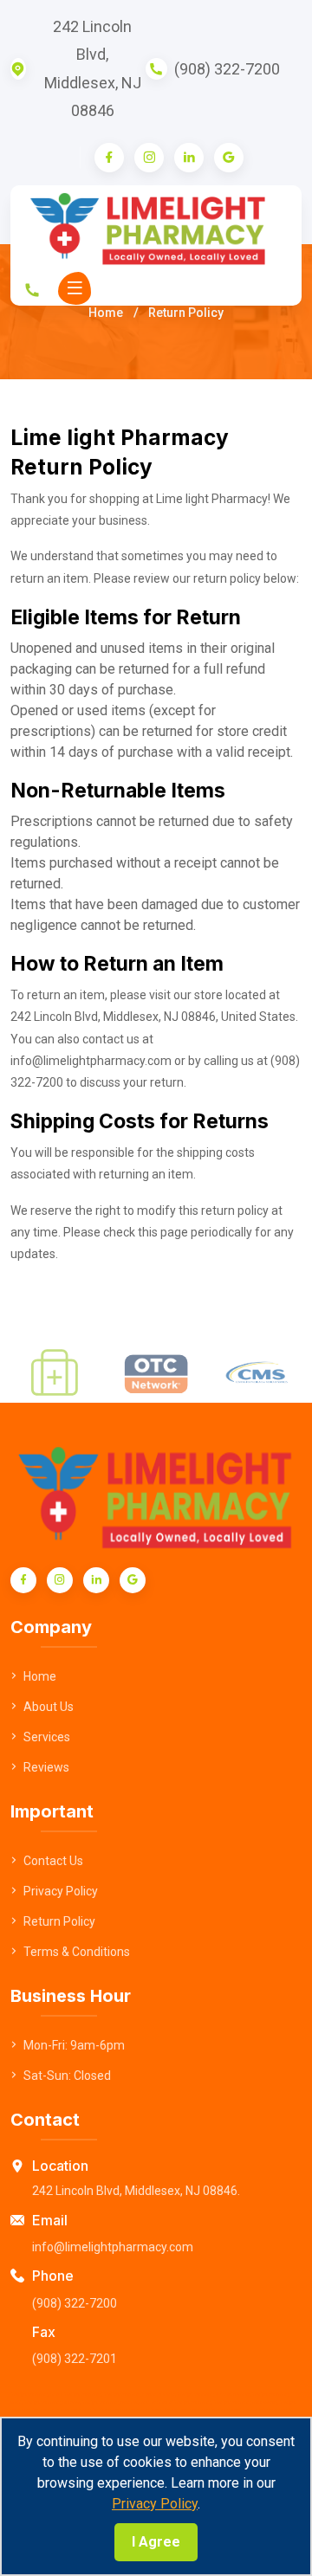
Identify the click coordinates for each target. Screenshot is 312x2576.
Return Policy (59, 1921)
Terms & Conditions (77, 1952)
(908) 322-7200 (227, 69)
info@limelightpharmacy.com (113, 2247)
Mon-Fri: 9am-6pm (74, 2045)
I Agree (156, 2542)
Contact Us (53, 1861)
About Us (49, 1707)
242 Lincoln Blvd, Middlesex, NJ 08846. (136, 2191)
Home (106, 313)
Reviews (46, 1767)
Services (47, 1737)
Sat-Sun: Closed (67, 2076)
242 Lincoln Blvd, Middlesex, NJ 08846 (93, 68)
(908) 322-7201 (75, 2359)
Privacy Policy (155, 2504)
